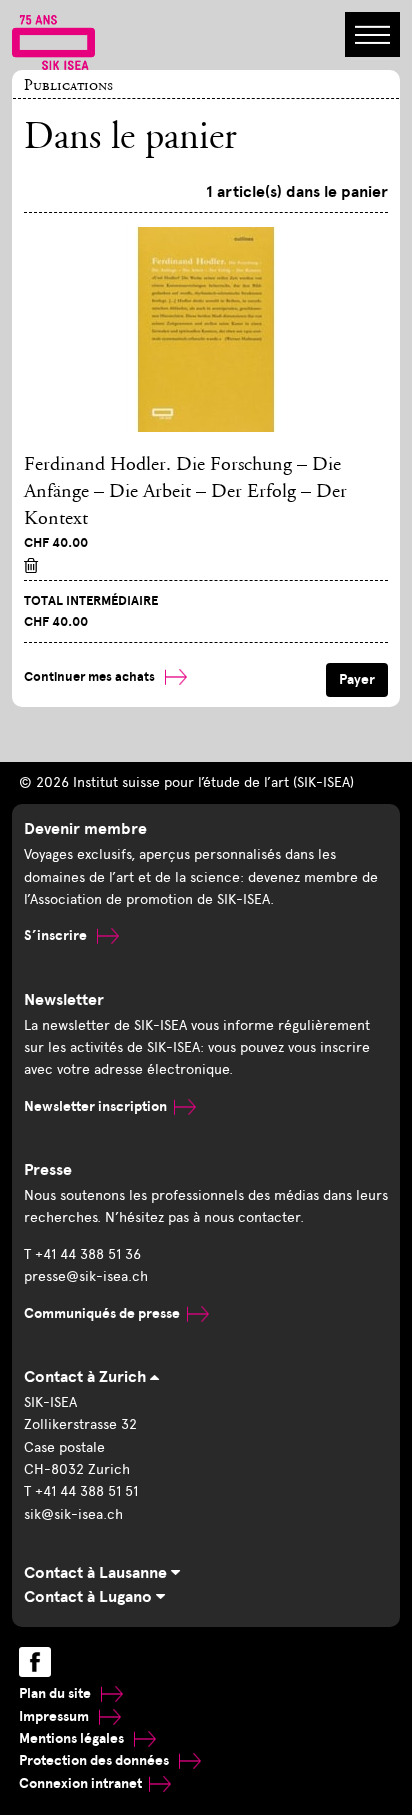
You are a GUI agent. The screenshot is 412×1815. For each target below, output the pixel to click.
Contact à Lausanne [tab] (97, 1573)
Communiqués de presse (102, 1313)
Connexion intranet (80, 1783)
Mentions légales (73, 1738)
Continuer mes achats (91, 677)
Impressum (55, 1716)
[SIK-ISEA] (53, 41)
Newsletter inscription (95, 1106)
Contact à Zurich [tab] (87, 1377)
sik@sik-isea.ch (73, 1514)
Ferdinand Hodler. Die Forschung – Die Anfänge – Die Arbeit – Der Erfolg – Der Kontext (185, 492)
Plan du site (56, 1693)
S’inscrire (57, 935)
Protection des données (95, 1760)
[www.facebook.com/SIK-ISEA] (35, 1662)
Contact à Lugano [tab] (90, 1597)
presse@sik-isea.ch (86, 1276)
